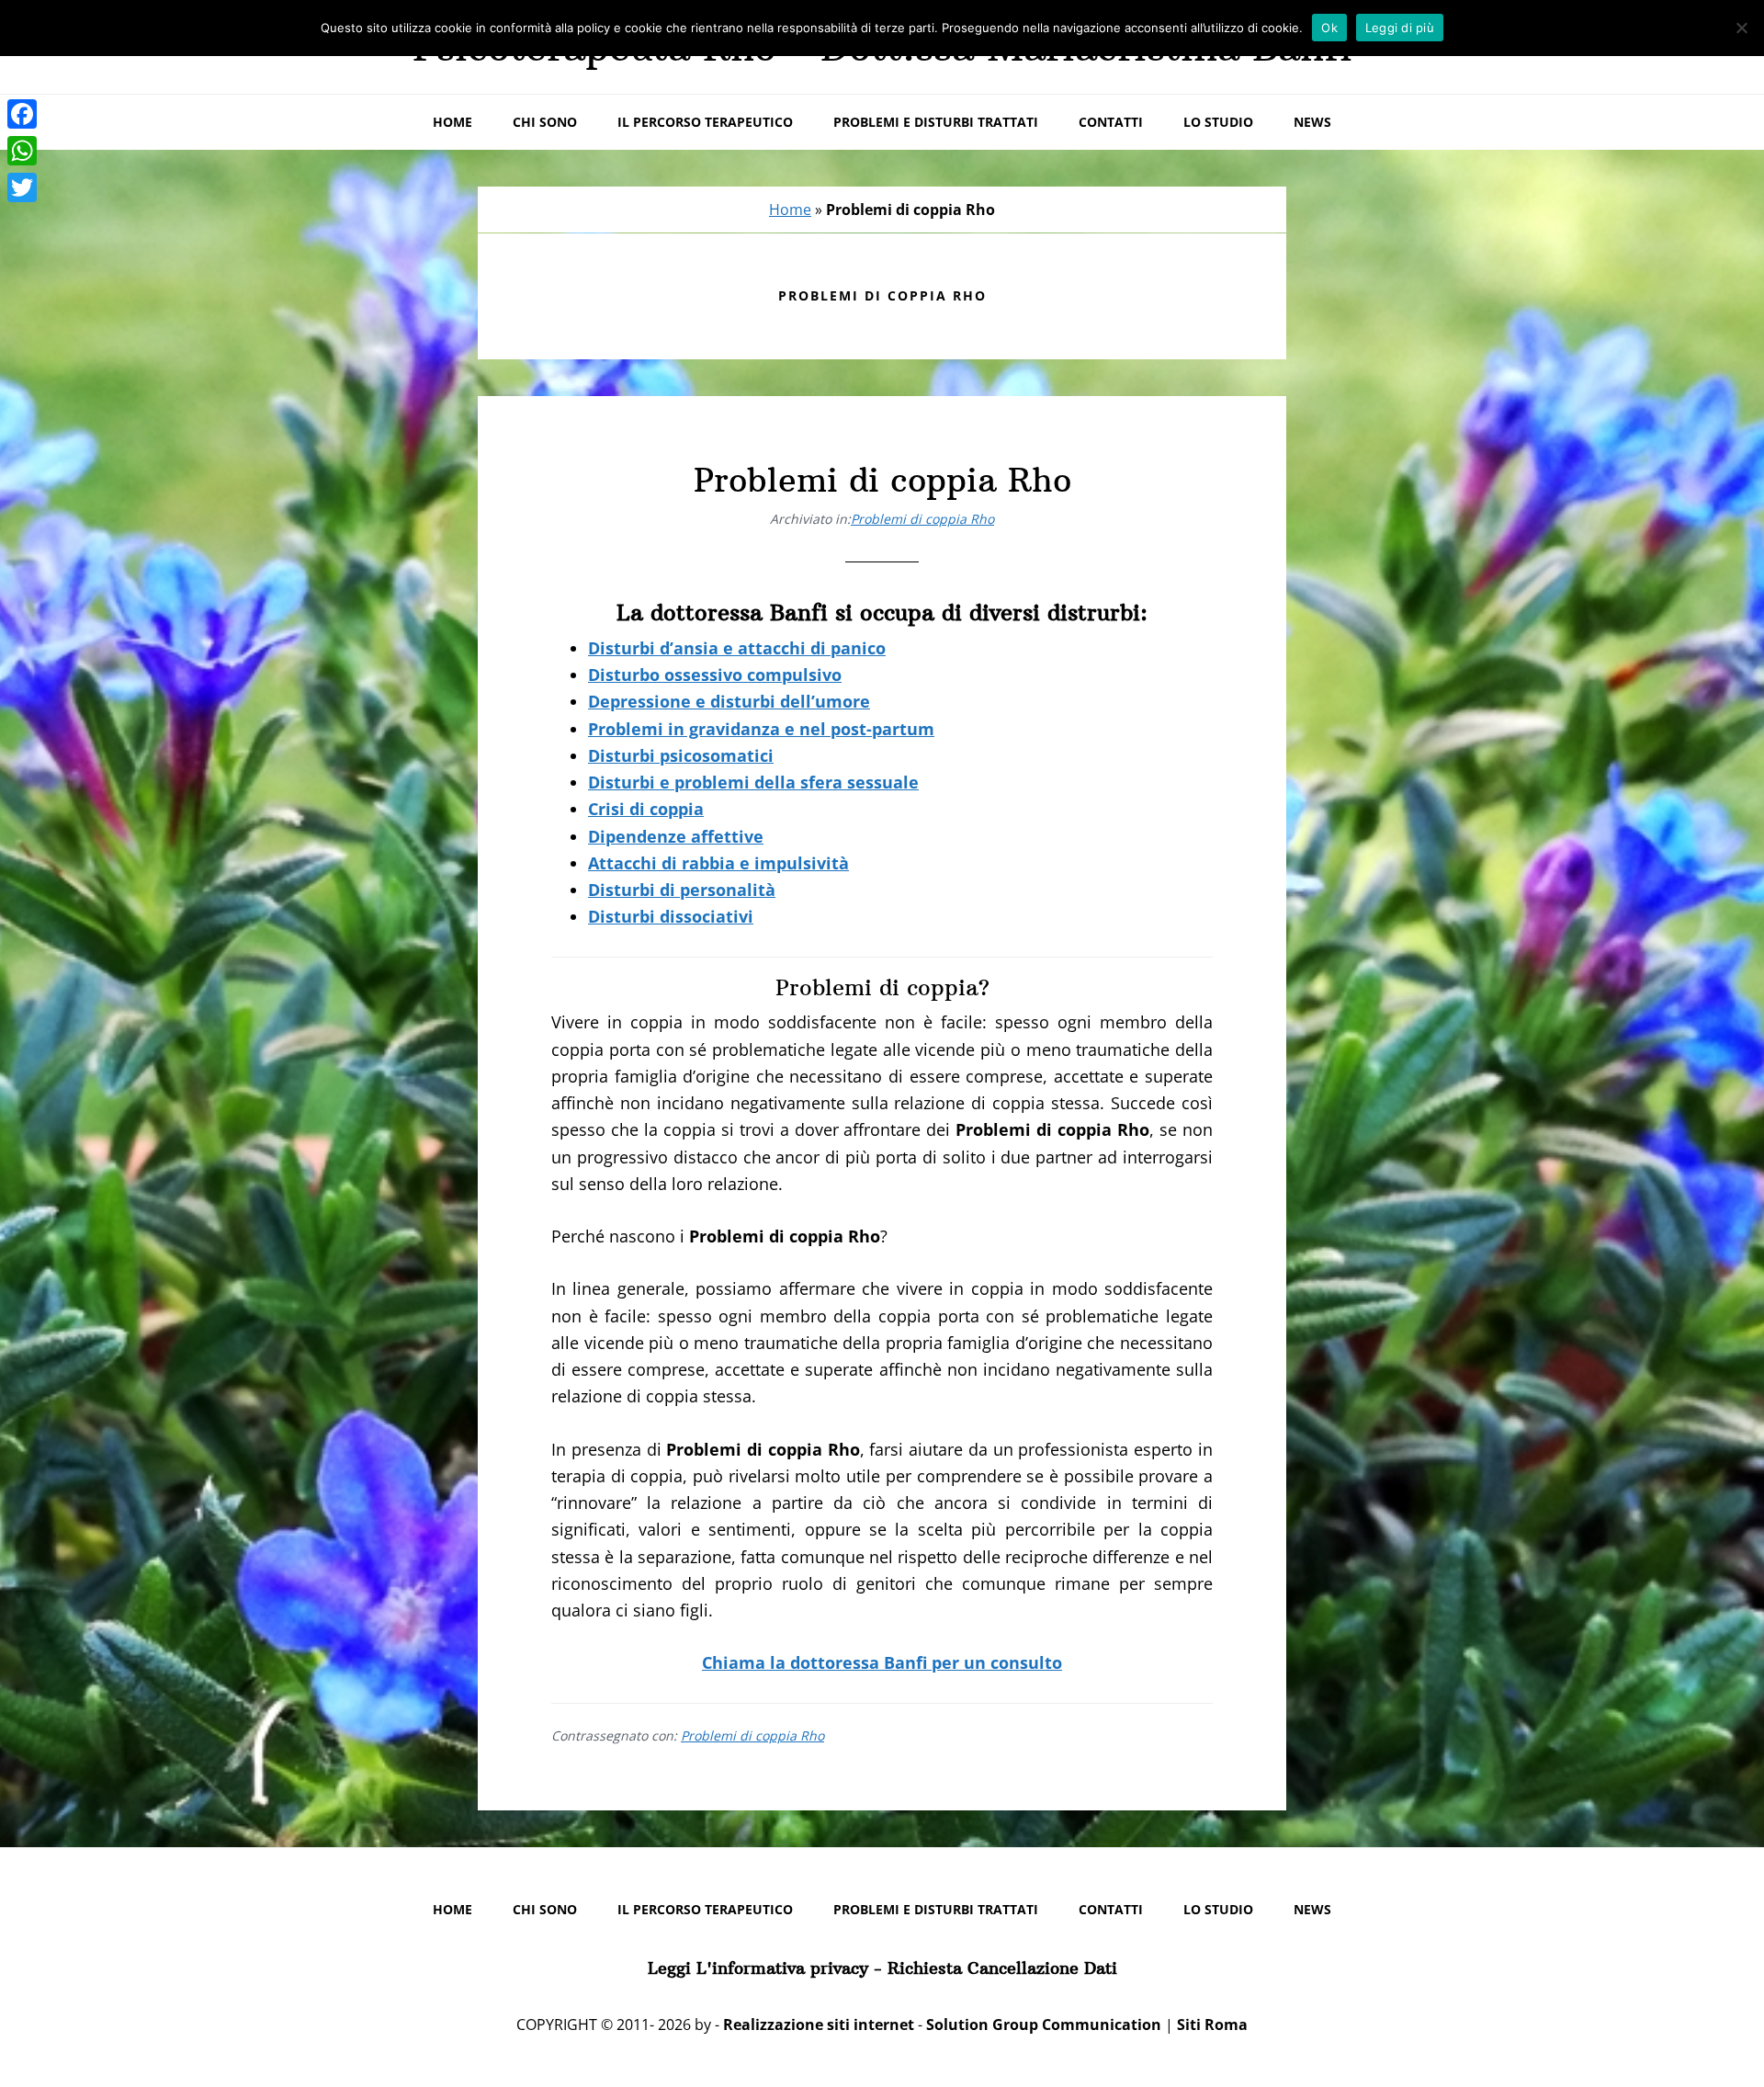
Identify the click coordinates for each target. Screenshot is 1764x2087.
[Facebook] (22, 114)
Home (790, 210)
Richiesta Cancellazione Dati (1002, 1968)
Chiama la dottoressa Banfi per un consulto (882, 1662)
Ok (1329, 28)
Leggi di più (1400, 28)
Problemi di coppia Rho (882, 480)
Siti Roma (1212, 2025)
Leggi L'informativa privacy (758, 1968)
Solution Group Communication (1044, 2025)
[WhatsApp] (22, 151)
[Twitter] (22, 187)
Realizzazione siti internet (819, 2025)
